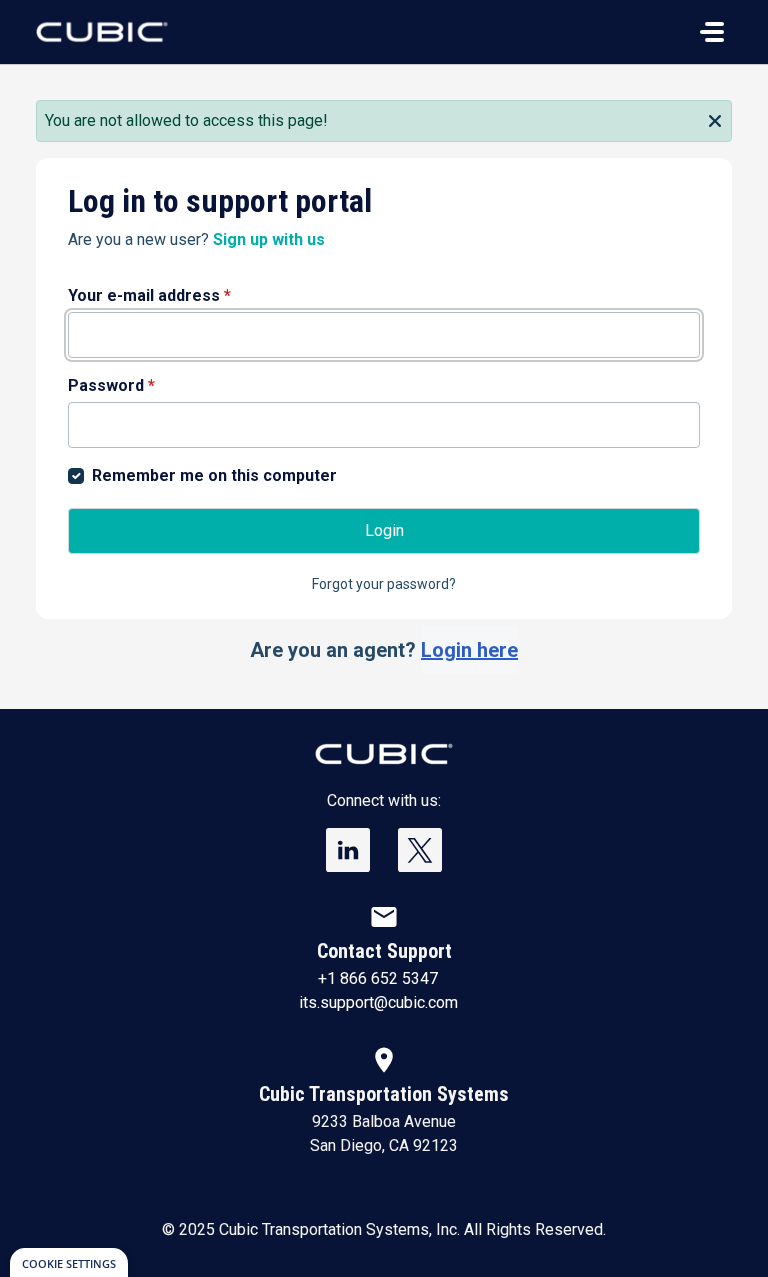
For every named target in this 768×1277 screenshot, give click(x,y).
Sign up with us (269, 239)
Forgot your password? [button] (384, 584)
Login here (469, 650)
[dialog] (69, 1262)
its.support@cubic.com (378, 1002)
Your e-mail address (149, 295)
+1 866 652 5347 (378, 978)
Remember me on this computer (214, 475)
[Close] (715, 119)
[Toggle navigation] (712, 32)
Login (384, 530)
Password (111, 385)
